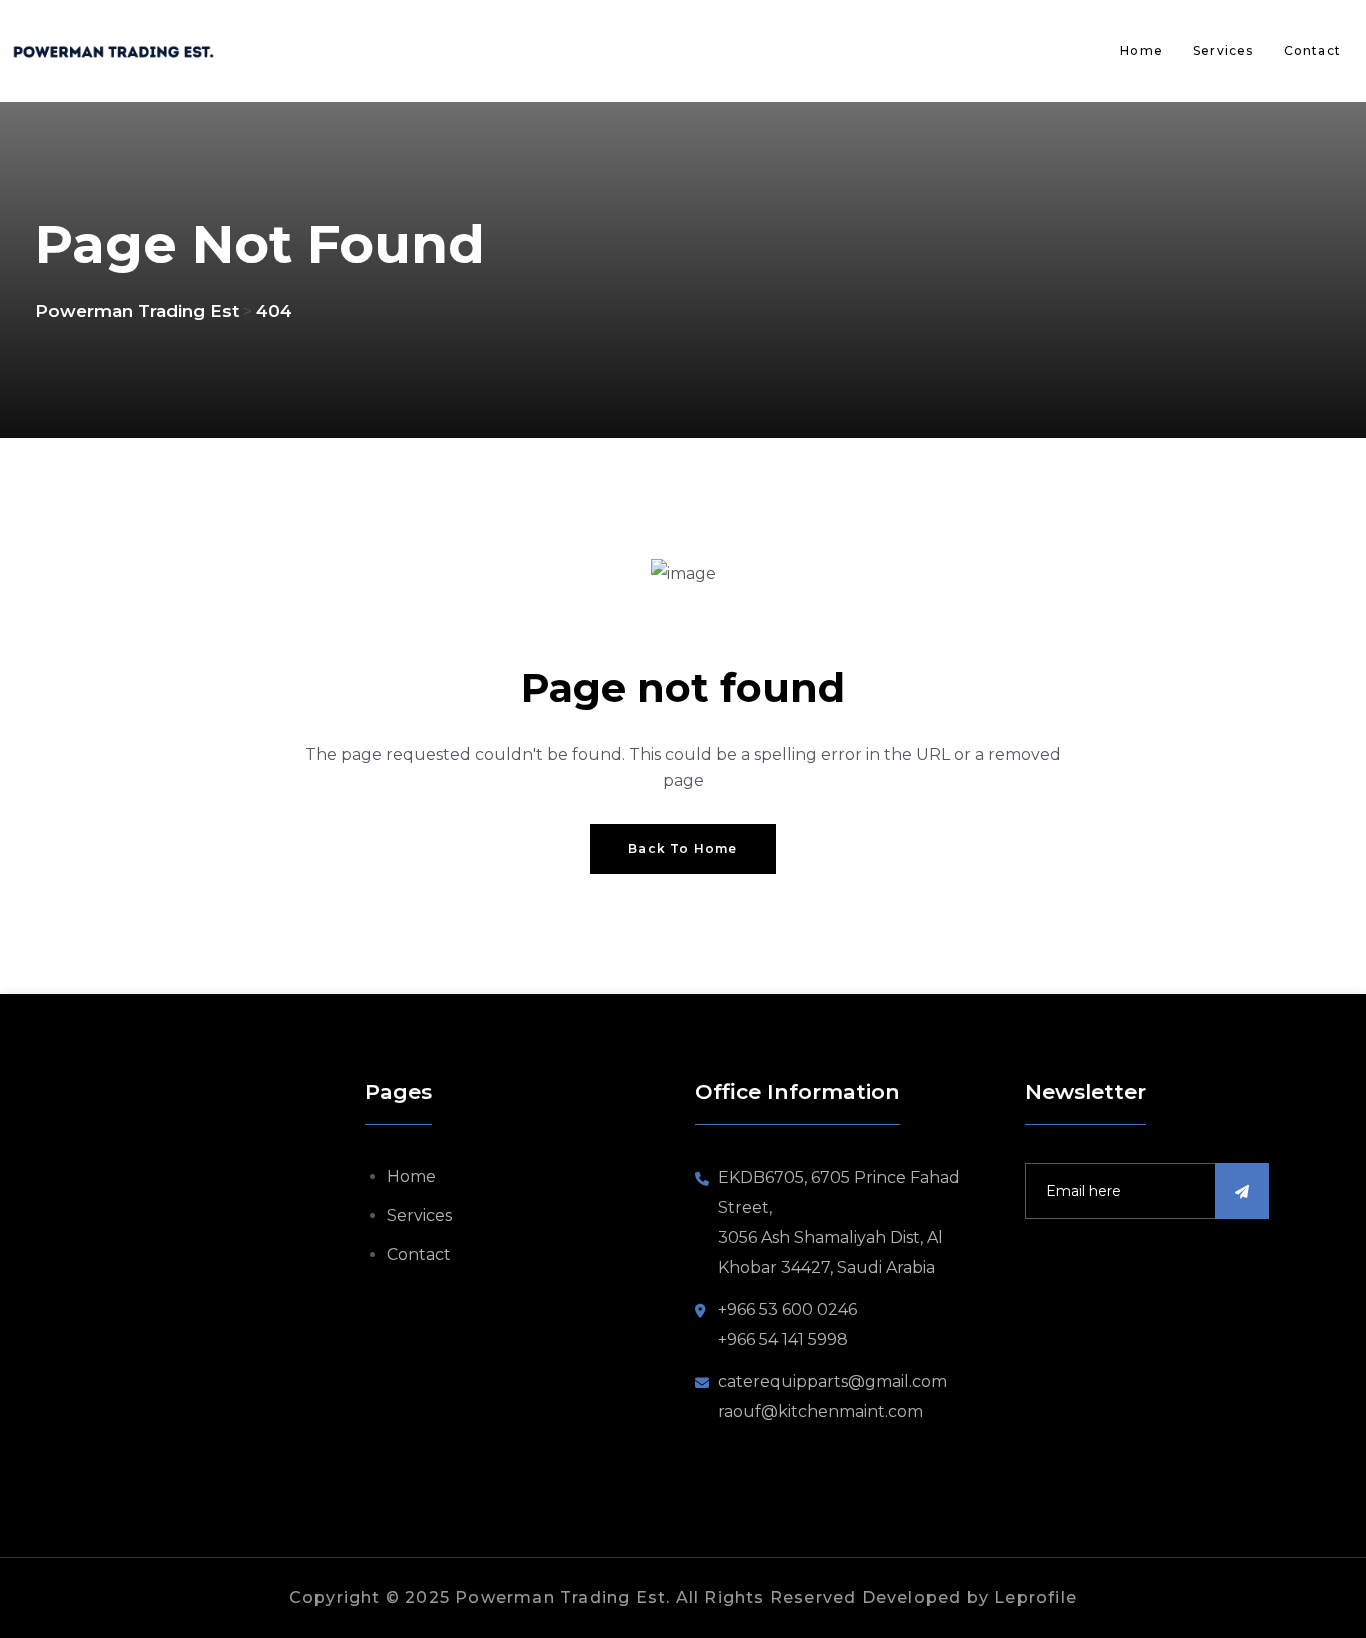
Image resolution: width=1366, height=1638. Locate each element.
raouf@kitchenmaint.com (820, 1411)
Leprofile (1035, 1597)
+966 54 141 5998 (783, 1339)
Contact (1312, 50)
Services (1223, 50)
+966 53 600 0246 (787, 1309)
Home (1141, 50)
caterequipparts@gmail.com (832, 1381)
